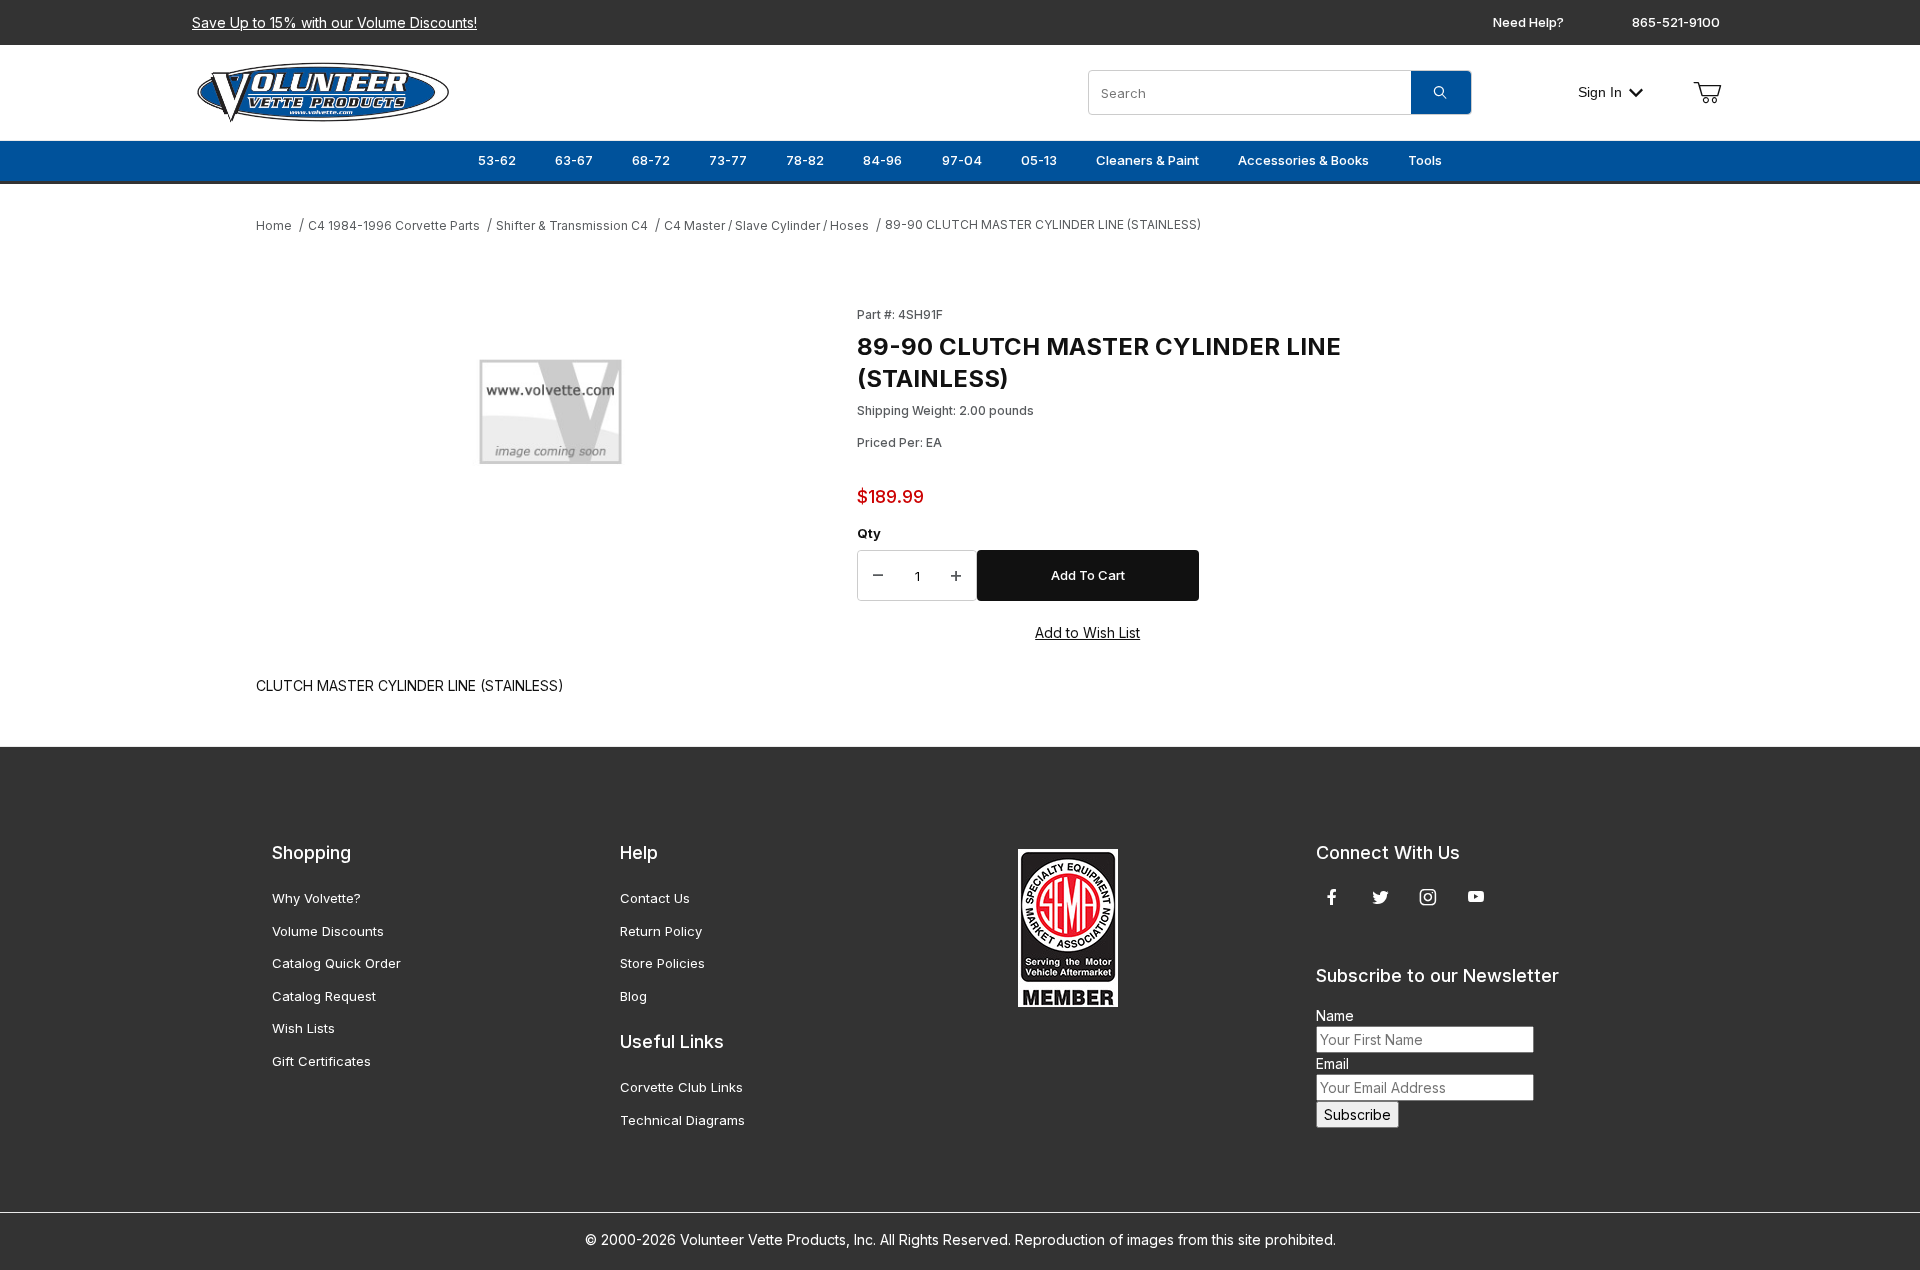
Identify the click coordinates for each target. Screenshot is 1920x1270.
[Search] (1441, 92)
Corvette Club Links (681, 1087)
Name (1335, 1015)
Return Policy (661, 931)
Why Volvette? (316, 898)
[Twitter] (1380, 897)
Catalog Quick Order (336, 963)
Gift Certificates (321, 1061)
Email (1332, 1063)
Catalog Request (324, 996)
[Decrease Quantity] (878, 576)
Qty (869, 533)
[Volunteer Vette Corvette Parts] (323, 90)
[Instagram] (1428, 897)
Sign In (1600, 92)
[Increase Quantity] (956, 576)
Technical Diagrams (682, 1120)
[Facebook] (1332, 897)
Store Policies (662, 963)
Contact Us (655, 898)
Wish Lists (303, 1028)
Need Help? (1528, 22)
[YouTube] (1476, 897)
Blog (633, 996)
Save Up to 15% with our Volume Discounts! (334, 22)
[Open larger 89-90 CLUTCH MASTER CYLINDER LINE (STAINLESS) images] (550, 417)
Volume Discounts (328, 931)
